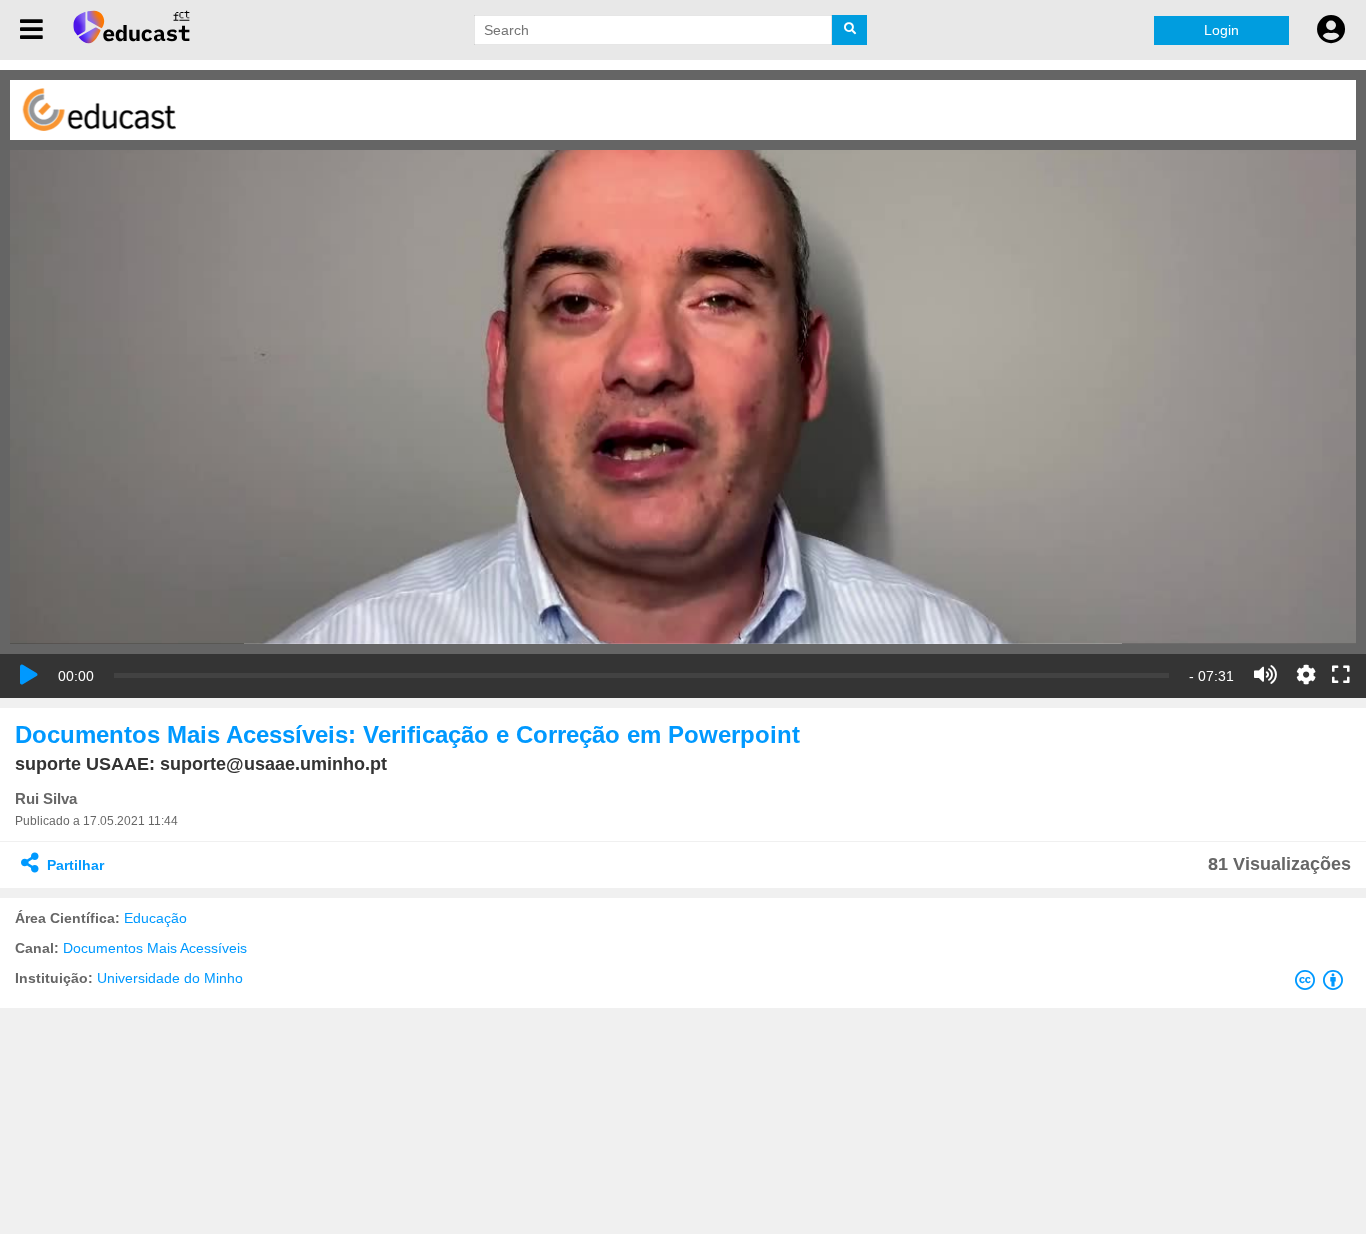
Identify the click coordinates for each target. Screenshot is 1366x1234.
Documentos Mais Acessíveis (155, 948)
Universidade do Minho (170, 978)
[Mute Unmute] (1265, 675)
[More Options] (1306, 675)
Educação (155, 918)
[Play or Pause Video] (29, 675)
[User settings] (1331, 30)
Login (1221, 30)
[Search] (849, 30)
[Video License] (1323, 984)
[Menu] (31, 30)
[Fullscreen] (1341, 676)
